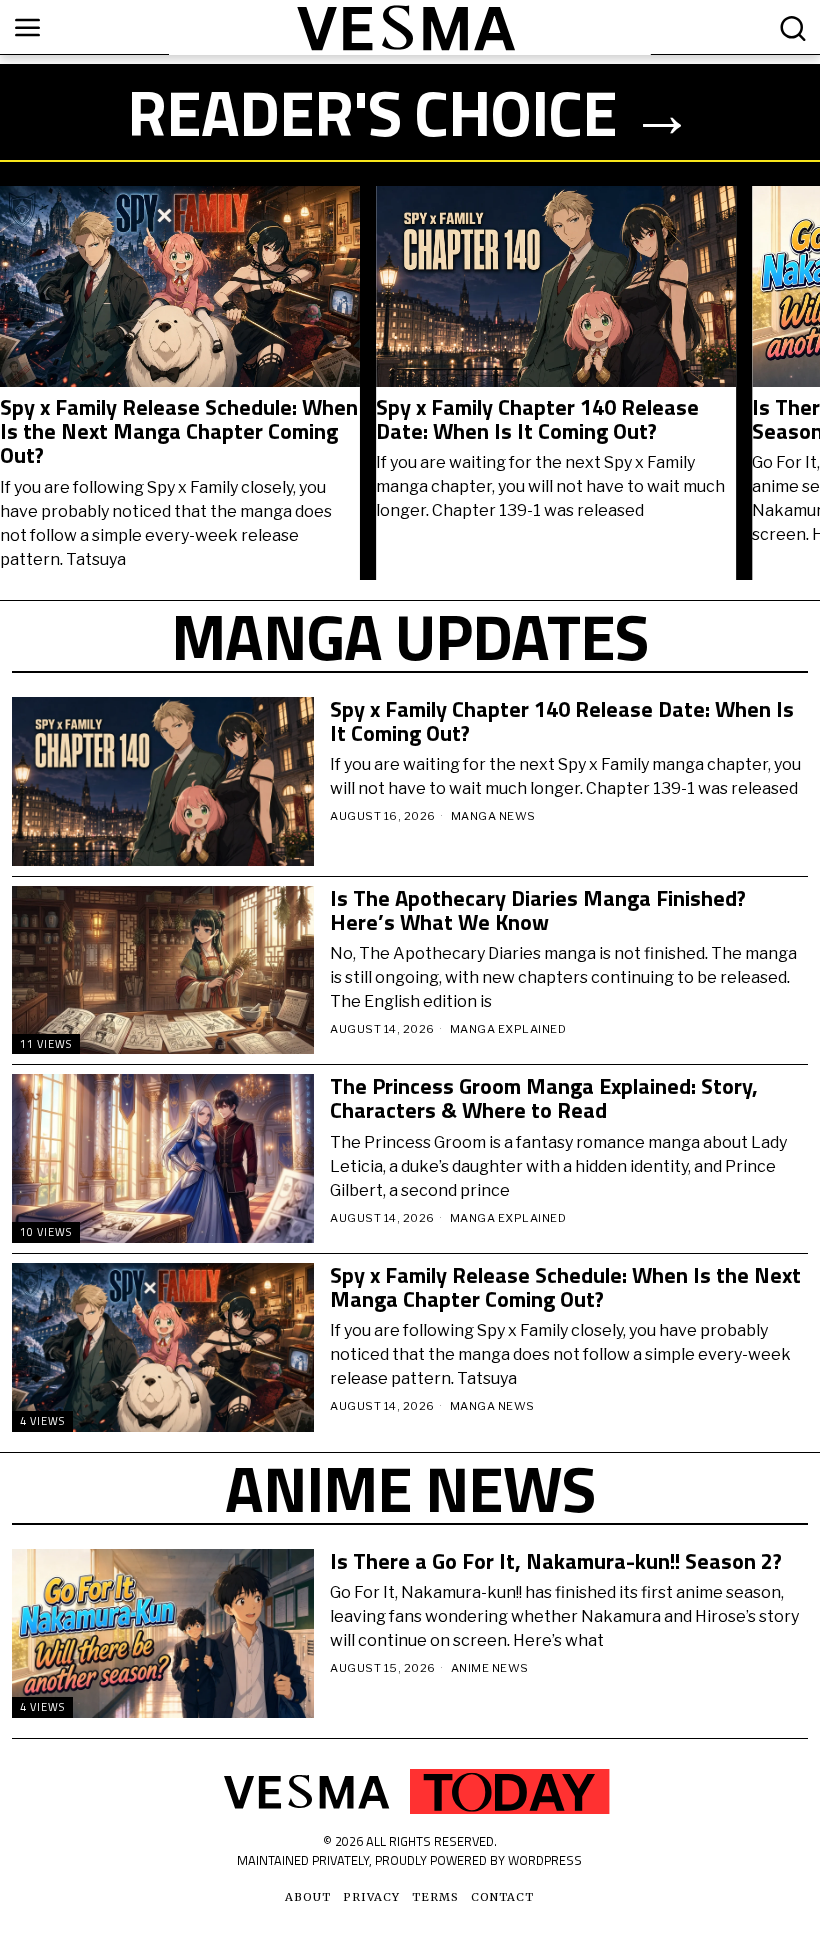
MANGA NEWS (493, 816)
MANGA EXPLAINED (508, 1029)
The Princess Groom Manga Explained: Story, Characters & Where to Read (544, 1098)
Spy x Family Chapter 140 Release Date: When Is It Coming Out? (537, 419)
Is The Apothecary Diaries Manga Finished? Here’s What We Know (538, 910)
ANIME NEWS (490, 1668)
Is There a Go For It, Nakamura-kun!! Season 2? (556, 1561)
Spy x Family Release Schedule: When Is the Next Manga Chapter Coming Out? (179, 431)
